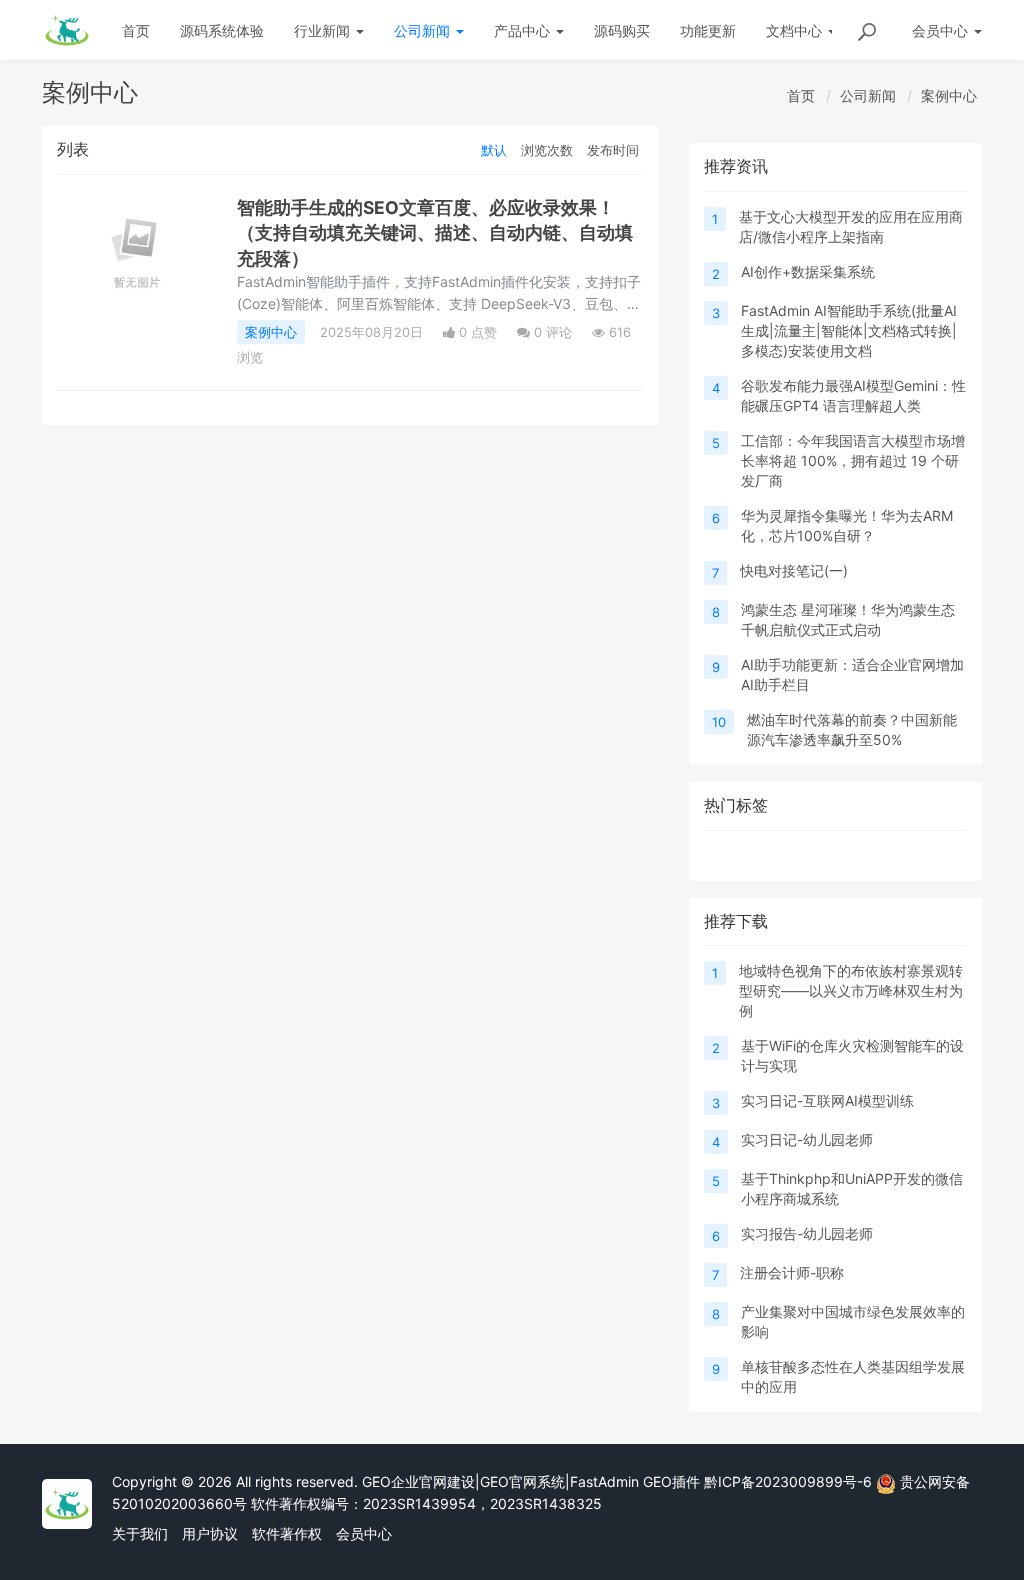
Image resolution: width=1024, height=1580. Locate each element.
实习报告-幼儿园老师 (807, 1233)
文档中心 (796, 30)
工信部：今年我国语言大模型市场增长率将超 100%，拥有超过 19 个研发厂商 (853, 460)
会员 (940, 30)
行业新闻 (324, 30)
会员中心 (364, 1533)
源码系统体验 (222, 30)
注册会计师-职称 (792, 1272)
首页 (136, 30)
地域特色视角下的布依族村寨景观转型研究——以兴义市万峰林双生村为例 (851, 990)
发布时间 (613, 150)
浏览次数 (547, 150)
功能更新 (708, 30)
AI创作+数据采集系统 (808, 271)
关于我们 (140, 1533)
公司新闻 (424, 30)
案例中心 (949, 95)
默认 (494, 150)
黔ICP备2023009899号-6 (788, 1481)
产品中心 (524, 30)
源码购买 (622, 30)
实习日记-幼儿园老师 (807, 1139)
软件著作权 (287, 1533)
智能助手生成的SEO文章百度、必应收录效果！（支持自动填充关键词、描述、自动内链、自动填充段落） (435, 233)
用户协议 (210, 1533)
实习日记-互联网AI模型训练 (827, 1100)
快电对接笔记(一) (794, 570)
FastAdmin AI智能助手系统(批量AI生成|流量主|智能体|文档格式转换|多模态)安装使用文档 (849, 330)
